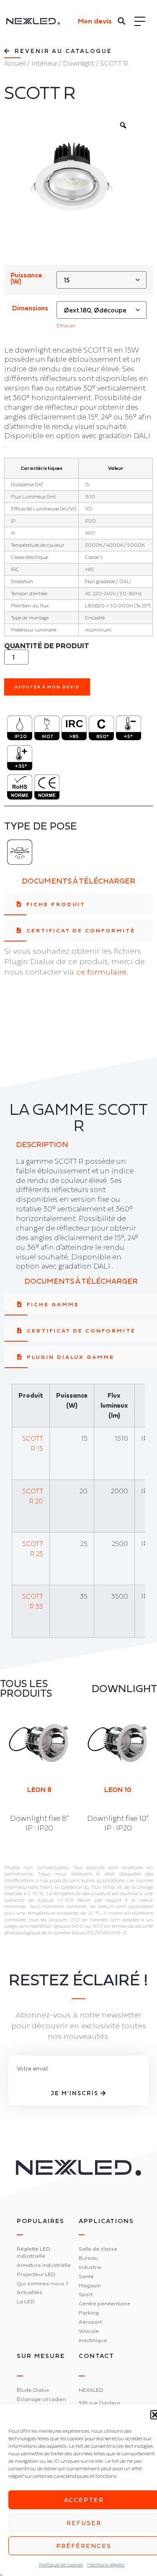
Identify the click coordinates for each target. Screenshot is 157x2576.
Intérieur (44, 63)
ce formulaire (101, 972)
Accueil (15, 63)
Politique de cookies (61, 2565)
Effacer (66, 326)
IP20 (21, 736)
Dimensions (30, 308)
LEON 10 (44, 1789)
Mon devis (95, 21)
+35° (21, 766)
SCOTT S (123, 1789)
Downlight (78, 63)
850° (103, 736)
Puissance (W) (26, 279)
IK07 (48, 736)
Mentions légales (106, 2565)
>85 (74, 736)
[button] (122, 21)
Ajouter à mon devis (47, 687)
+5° (128, 736)
